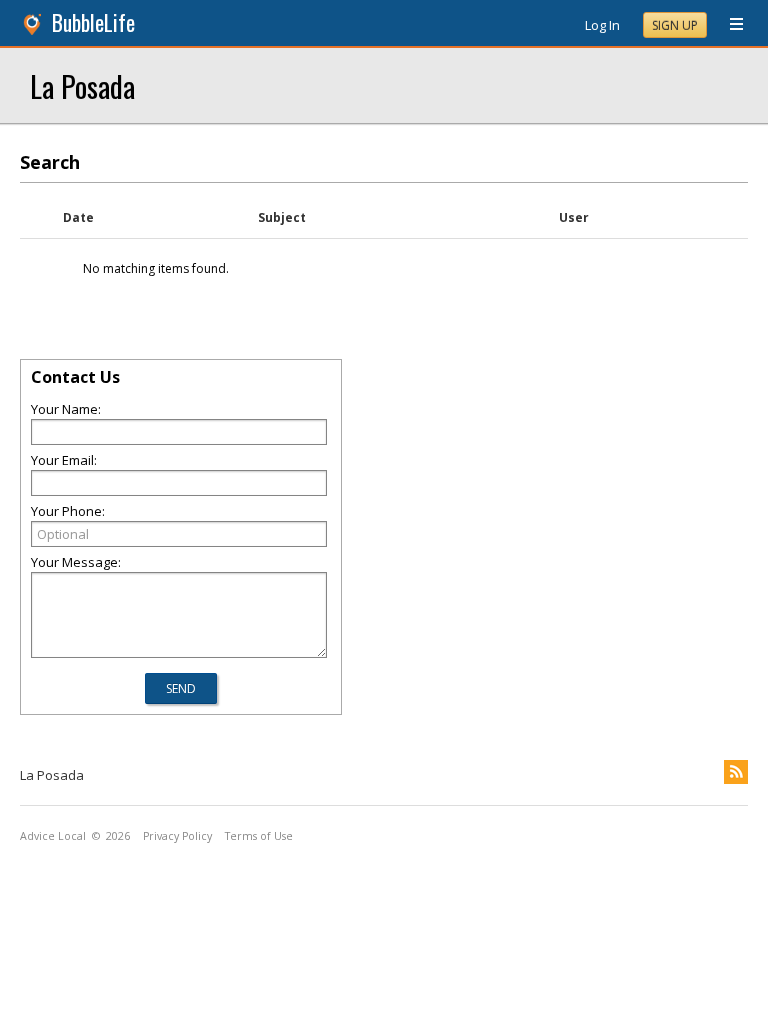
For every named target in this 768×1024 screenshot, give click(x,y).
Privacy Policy (177, 836)
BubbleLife (93, 22)
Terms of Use (259, 836)
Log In (602, 25)
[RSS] (736, 772)
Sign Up (675, 25)
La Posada (82, 85)
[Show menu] (729, 25)
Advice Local (53, 836)
